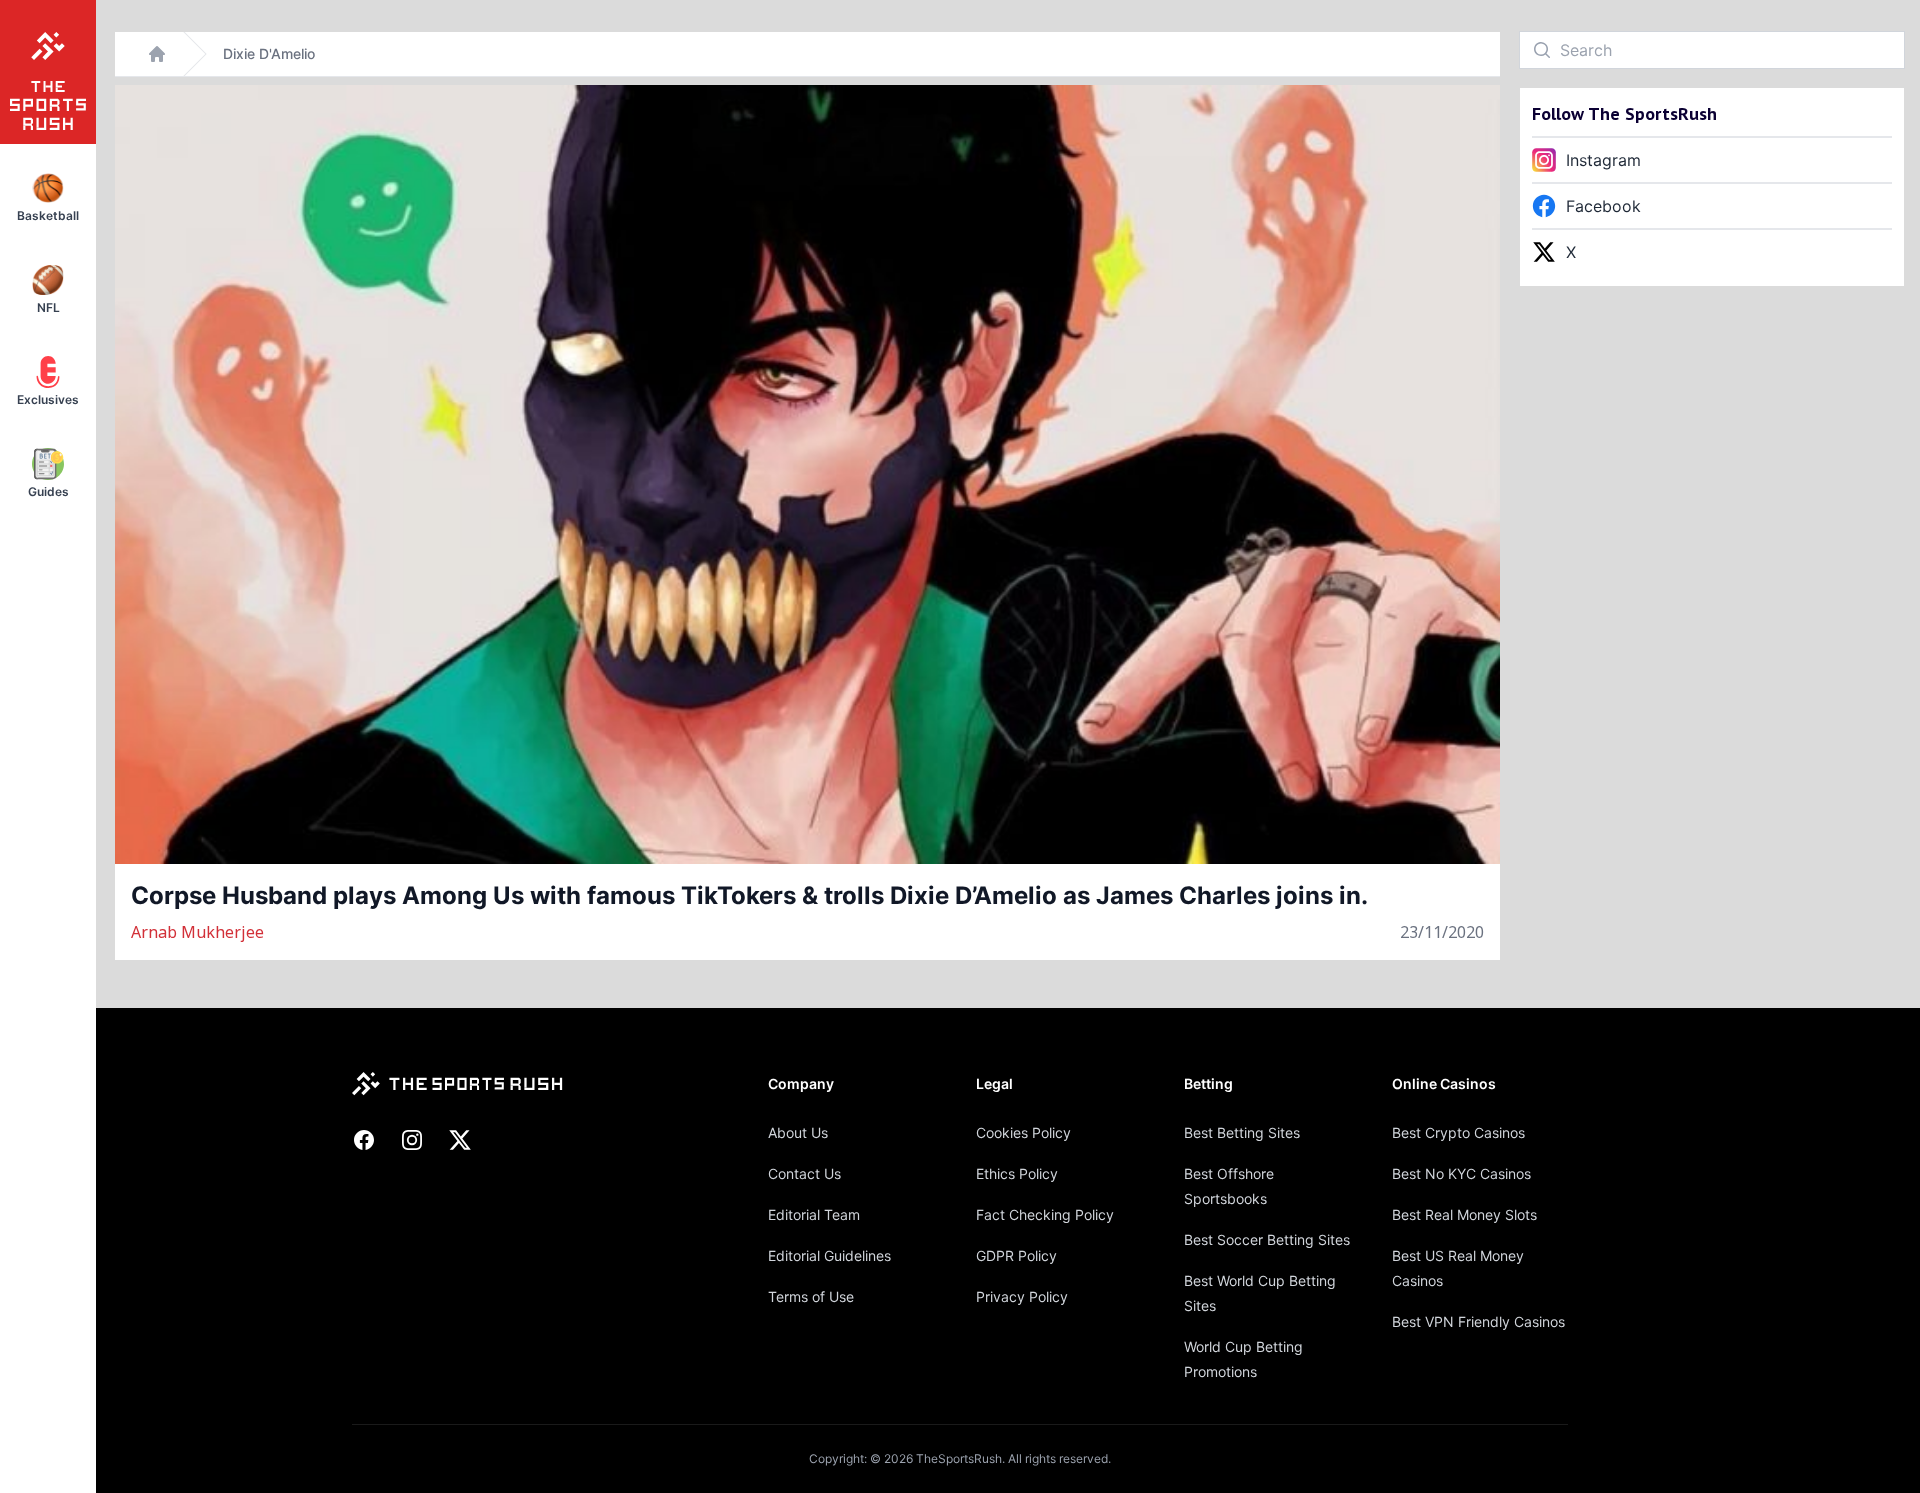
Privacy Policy (1022, 1296)
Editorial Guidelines (829, 1255)
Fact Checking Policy (1045, 1214)
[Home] (157, 54)
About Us (798, 1132)
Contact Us (804, 1173)
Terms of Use (811, 1296)
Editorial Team (814, 1214)
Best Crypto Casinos (1458, 1132)
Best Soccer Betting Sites (1267, 1239)
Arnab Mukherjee (197, 932)
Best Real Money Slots (1464, 1214)
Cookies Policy (1023, 1132)
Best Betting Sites (1242, 1132)
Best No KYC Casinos (1461, 1173)
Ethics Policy (1017, 1173)
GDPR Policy (1016, 1255)
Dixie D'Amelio (269, 53)
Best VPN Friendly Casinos (1478, 1321)
